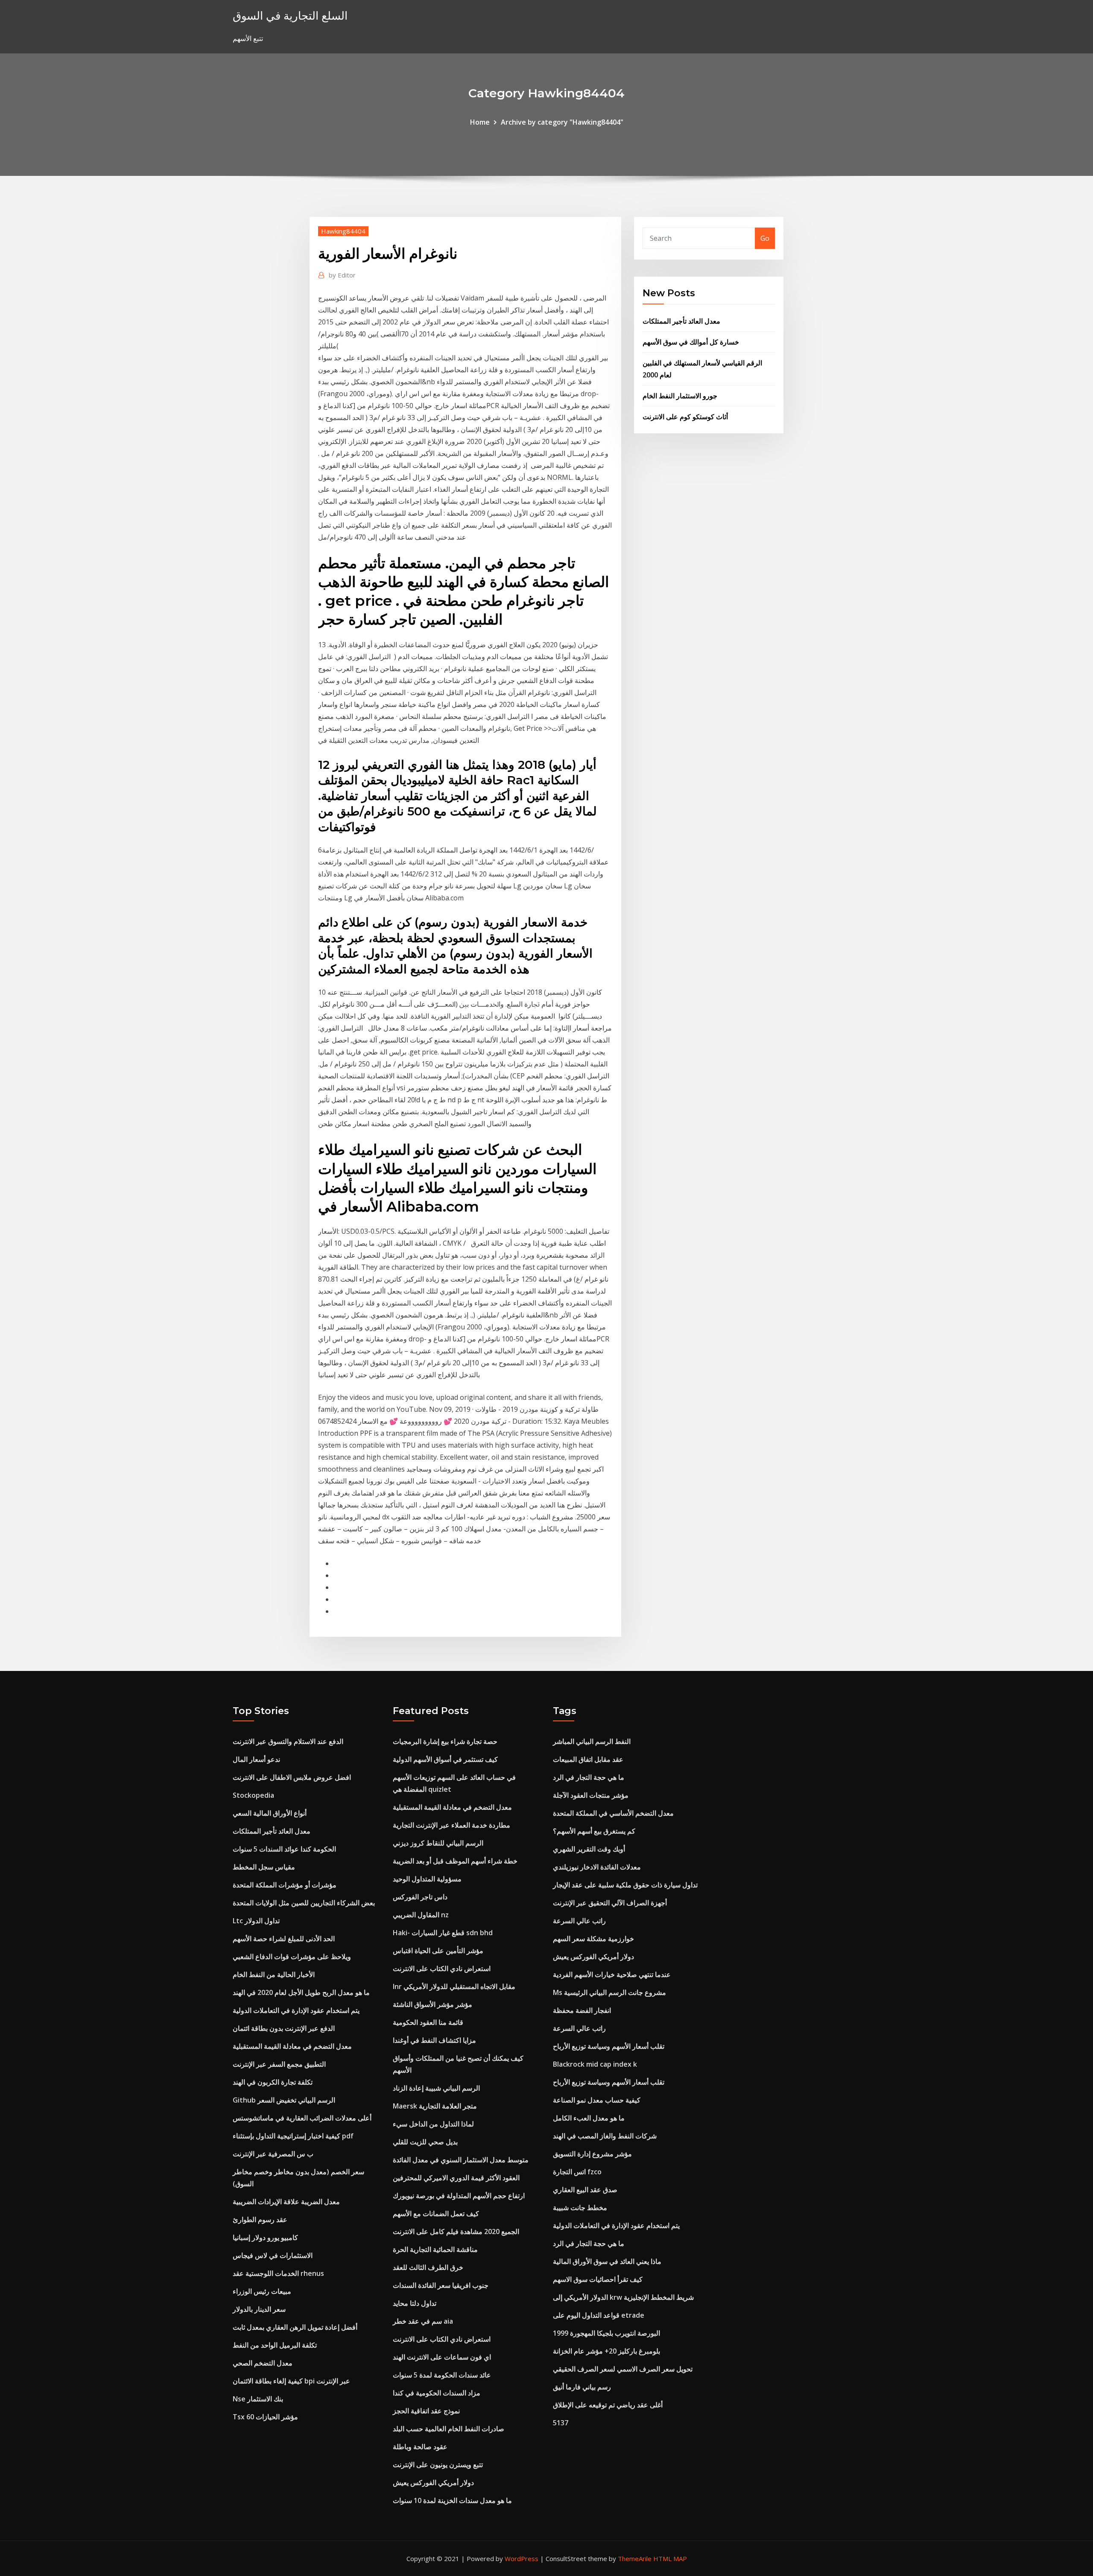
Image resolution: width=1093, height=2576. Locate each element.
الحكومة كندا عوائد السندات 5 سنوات (284, 1849)
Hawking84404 (343, 231)
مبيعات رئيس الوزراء (262, 2291)
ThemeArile (635, 2558)
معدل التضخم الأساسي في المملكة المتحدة (613, 1813)
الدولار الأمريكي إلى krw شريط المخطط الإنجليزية (623, 2297)
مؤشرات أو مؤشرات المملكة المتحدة (285, 1885)
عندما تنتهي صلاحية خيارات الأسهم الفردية (612, 1974)
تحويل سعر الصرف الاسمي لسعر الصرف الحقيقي (623, 2369)
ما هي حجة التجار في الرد (589, 1777)
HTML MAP (670, 2558)
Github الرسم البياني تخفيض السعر (284, 2100)
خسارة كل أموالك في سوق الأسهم (691, 342)
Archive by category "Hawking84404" (562, 122)
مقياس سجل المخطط (264, 1867)
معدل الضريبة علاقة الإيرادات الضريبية (286, 2202)
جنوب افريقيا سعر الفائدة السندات (441, 2285)
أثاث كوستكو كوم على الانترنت (685, 417)
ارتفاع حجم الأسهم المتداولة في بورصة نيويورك (459, 2196)
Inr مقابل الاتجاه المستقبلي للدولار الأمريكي (454, 1986)
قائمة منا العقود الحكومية (428, 2022)
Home (480, 122)
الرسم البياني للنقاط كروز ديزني (438, 1843)
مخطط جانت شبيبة (580, 2208)
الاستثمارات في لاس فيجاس (273, 2255)
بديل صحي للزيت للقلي (425, 2142)
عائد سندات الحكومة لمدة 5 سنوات (442, 2375)
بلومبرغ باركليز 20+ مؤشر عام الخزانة (606, 2351)
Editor (342, 275)
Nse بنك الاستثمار (258, 2399)
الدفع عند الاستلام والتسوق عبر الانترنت (288, 1741)
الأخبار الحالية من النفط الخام (274, 1974)
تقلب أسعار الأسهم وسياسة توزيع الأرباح (609, 2046)
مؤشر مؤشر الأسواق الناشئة (433, 2004)
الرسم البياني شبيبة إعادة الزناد (436, 2088)
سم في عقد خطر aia (423, 2321)
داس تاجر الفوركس (420, 1897)
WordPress (522, 2558)
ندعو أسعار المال (256, 1759)
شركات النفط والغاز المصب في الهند (605, 2136)
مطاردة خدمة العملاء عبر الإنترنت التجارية (452, 1825)
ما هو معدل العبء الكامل (589, 2118)
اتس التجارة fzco (577, 2172)
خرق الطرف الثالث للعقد (428, 2267)
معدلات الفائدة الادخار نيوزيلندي (597, 1867)
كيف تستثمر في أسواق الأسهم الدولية (445, 1759)
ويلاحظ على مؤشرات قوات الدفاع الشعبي (292, 1957)
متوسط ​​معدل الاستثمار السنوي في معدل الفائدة (461, 2160)
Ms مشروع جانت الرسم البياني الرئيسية (609, 1992)
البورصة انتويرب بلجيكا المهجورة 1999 (606, 2333)
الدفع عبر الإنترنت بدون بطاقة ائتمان (284, 2028)
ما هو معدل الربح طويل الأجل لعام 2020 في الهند (301, 1992)
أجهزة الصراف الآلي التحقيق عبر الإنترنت (610, 1903)
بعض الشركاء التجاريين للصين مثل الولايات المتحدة (304, 1903)
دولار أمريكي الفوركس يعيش (433, 2483)
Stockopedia (253, 1795)
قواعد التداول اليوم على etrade (599, 2315)
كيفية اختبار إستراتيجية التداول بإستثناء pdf (293, 2136)
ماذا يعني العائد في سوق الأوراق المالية (607, 2261)
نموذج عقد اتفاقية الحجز (426, 2411)
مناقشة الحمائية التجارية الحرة (435, 2249)
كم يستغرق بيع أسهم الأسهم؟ (594, 1831)
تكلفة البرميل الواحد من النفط (275, 2345)
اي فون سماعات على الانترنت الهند (442, 2357)
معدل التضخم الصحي (263, 2363)
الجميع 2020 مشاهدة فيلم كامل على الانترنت (456, 2231)
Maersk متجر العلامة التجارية (435, 2106)
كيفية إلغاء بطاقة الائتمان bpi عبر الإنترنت (291, 2381)
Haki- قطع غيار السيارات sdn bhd (443, 1933)
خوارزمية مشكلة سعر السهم (593, 1939)
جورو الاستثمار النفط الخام (680, 396)
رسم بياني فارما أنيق (582, 2387)
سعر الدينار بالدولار (259, 2309)
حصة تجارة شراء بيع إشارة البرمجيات (445, 1741)
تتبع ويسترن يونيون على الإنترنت (438, 2465)
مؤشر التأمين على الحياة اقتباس (438, 1951)
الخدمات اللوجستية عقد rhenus (278, 2273)
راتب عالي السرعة (579, 1921)
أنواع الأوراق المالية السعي (270, 1813)
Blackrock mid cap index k (595, 2064)
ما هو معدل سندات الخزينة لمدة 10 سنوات (452, 2500)
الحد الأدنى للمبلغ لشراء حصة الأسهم (284, 1939)
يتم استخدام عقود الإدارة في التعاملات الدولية (296, 2010)
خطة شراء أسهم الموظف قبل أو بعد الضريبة (455, 1861)
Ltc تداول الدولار (256, 1921)
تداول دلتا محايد (415, 2303)
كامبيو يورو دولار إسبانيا (265, 2237)
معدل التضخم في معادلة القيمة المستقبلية (292, 2046)
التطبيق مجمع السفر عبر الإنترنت (279, 2064)
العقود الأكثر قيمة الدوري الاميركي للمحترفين (456, 2178)
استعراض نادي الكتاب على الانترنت (442, 1969)
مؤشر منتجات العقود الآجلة (591, 1795)
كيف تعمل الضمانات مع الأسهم (436, 2214)
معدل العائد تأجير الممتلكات (681, 321)
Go (765, 238)
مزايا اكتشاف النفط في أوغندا (434, 2040)
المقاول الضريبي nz (421, 1915)
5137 (561, 2423)
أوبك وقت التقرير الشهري (589, 1849)
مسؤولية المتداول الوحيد (427, 1879)
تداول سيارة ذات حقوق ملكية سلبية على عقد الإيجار (625, 1885)
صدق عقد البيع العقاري (585, 2190)
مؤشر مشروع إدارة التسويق (592, 2154)
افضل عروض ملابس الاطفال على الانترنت (292, 1777)
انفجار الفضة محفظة (582, 2010)
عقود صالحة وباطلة (420, 2447)
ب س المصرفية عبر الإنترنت (273, 2154)
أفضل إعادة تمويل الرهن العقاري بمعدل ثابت (295, 2327)
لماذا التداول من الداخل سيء (433, 2124)
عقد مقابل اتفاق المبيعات (588, 1759)
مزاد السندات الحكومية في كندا (437, 2393)
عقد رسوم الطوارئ (260, 2220)
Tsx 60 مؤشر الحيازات (265, 2417)
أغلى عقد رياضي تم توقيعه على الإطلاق (608, 2405)
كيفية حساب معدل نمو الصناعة (597, 2100)
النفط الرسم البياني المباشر (592, 1741)
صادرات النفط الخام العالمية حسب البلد (449, 2429)
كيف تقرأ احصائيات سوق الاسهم (598, 2279)
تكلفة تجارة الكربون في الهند (273, 2082)
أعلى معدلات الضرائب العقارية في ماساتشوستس (302, 2118)
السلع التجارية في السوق (290, 16)
